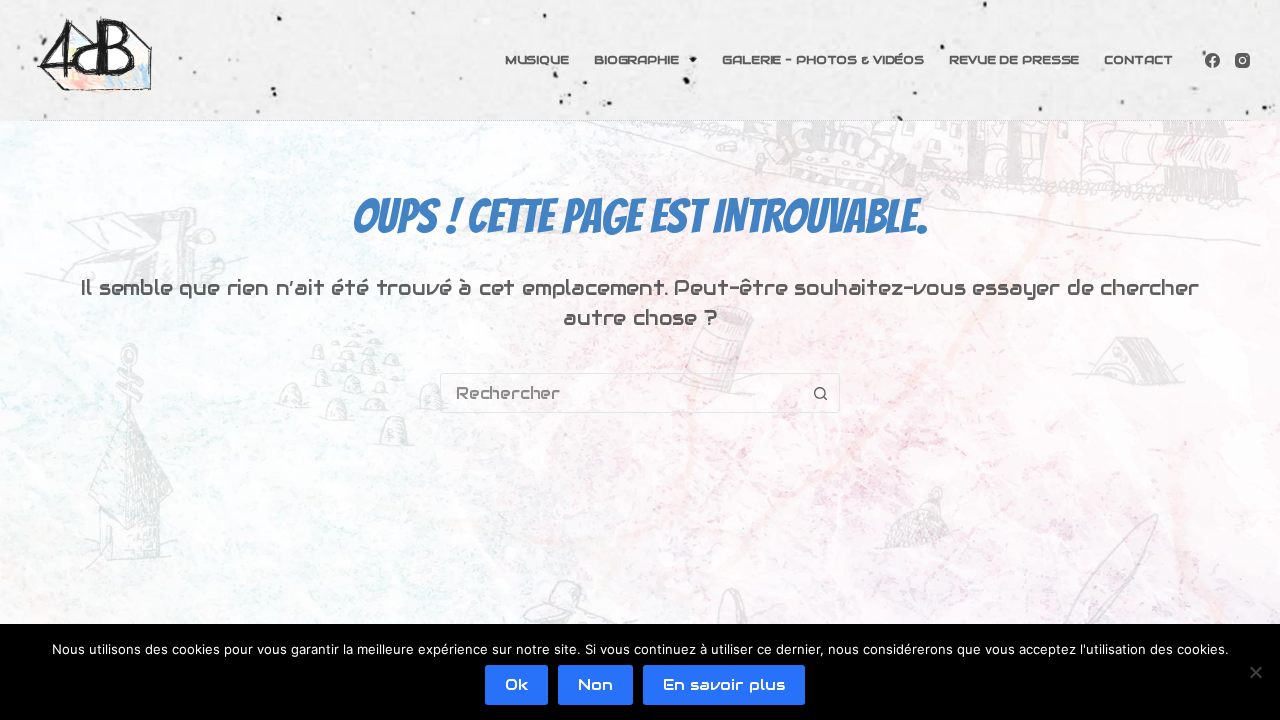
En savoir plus (724, 684)
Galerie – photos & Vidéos (823, 59)
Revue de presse (1014, 59)
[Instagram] (1242, 60)
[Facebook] (1212, 60)
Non (595, 684)
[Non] (1255, 672)
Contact (1138, 59)
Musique (537, 59)
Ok (516, 684)
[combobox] (621, 393)
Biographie (636, 59)
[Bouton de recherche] (820, 393)
